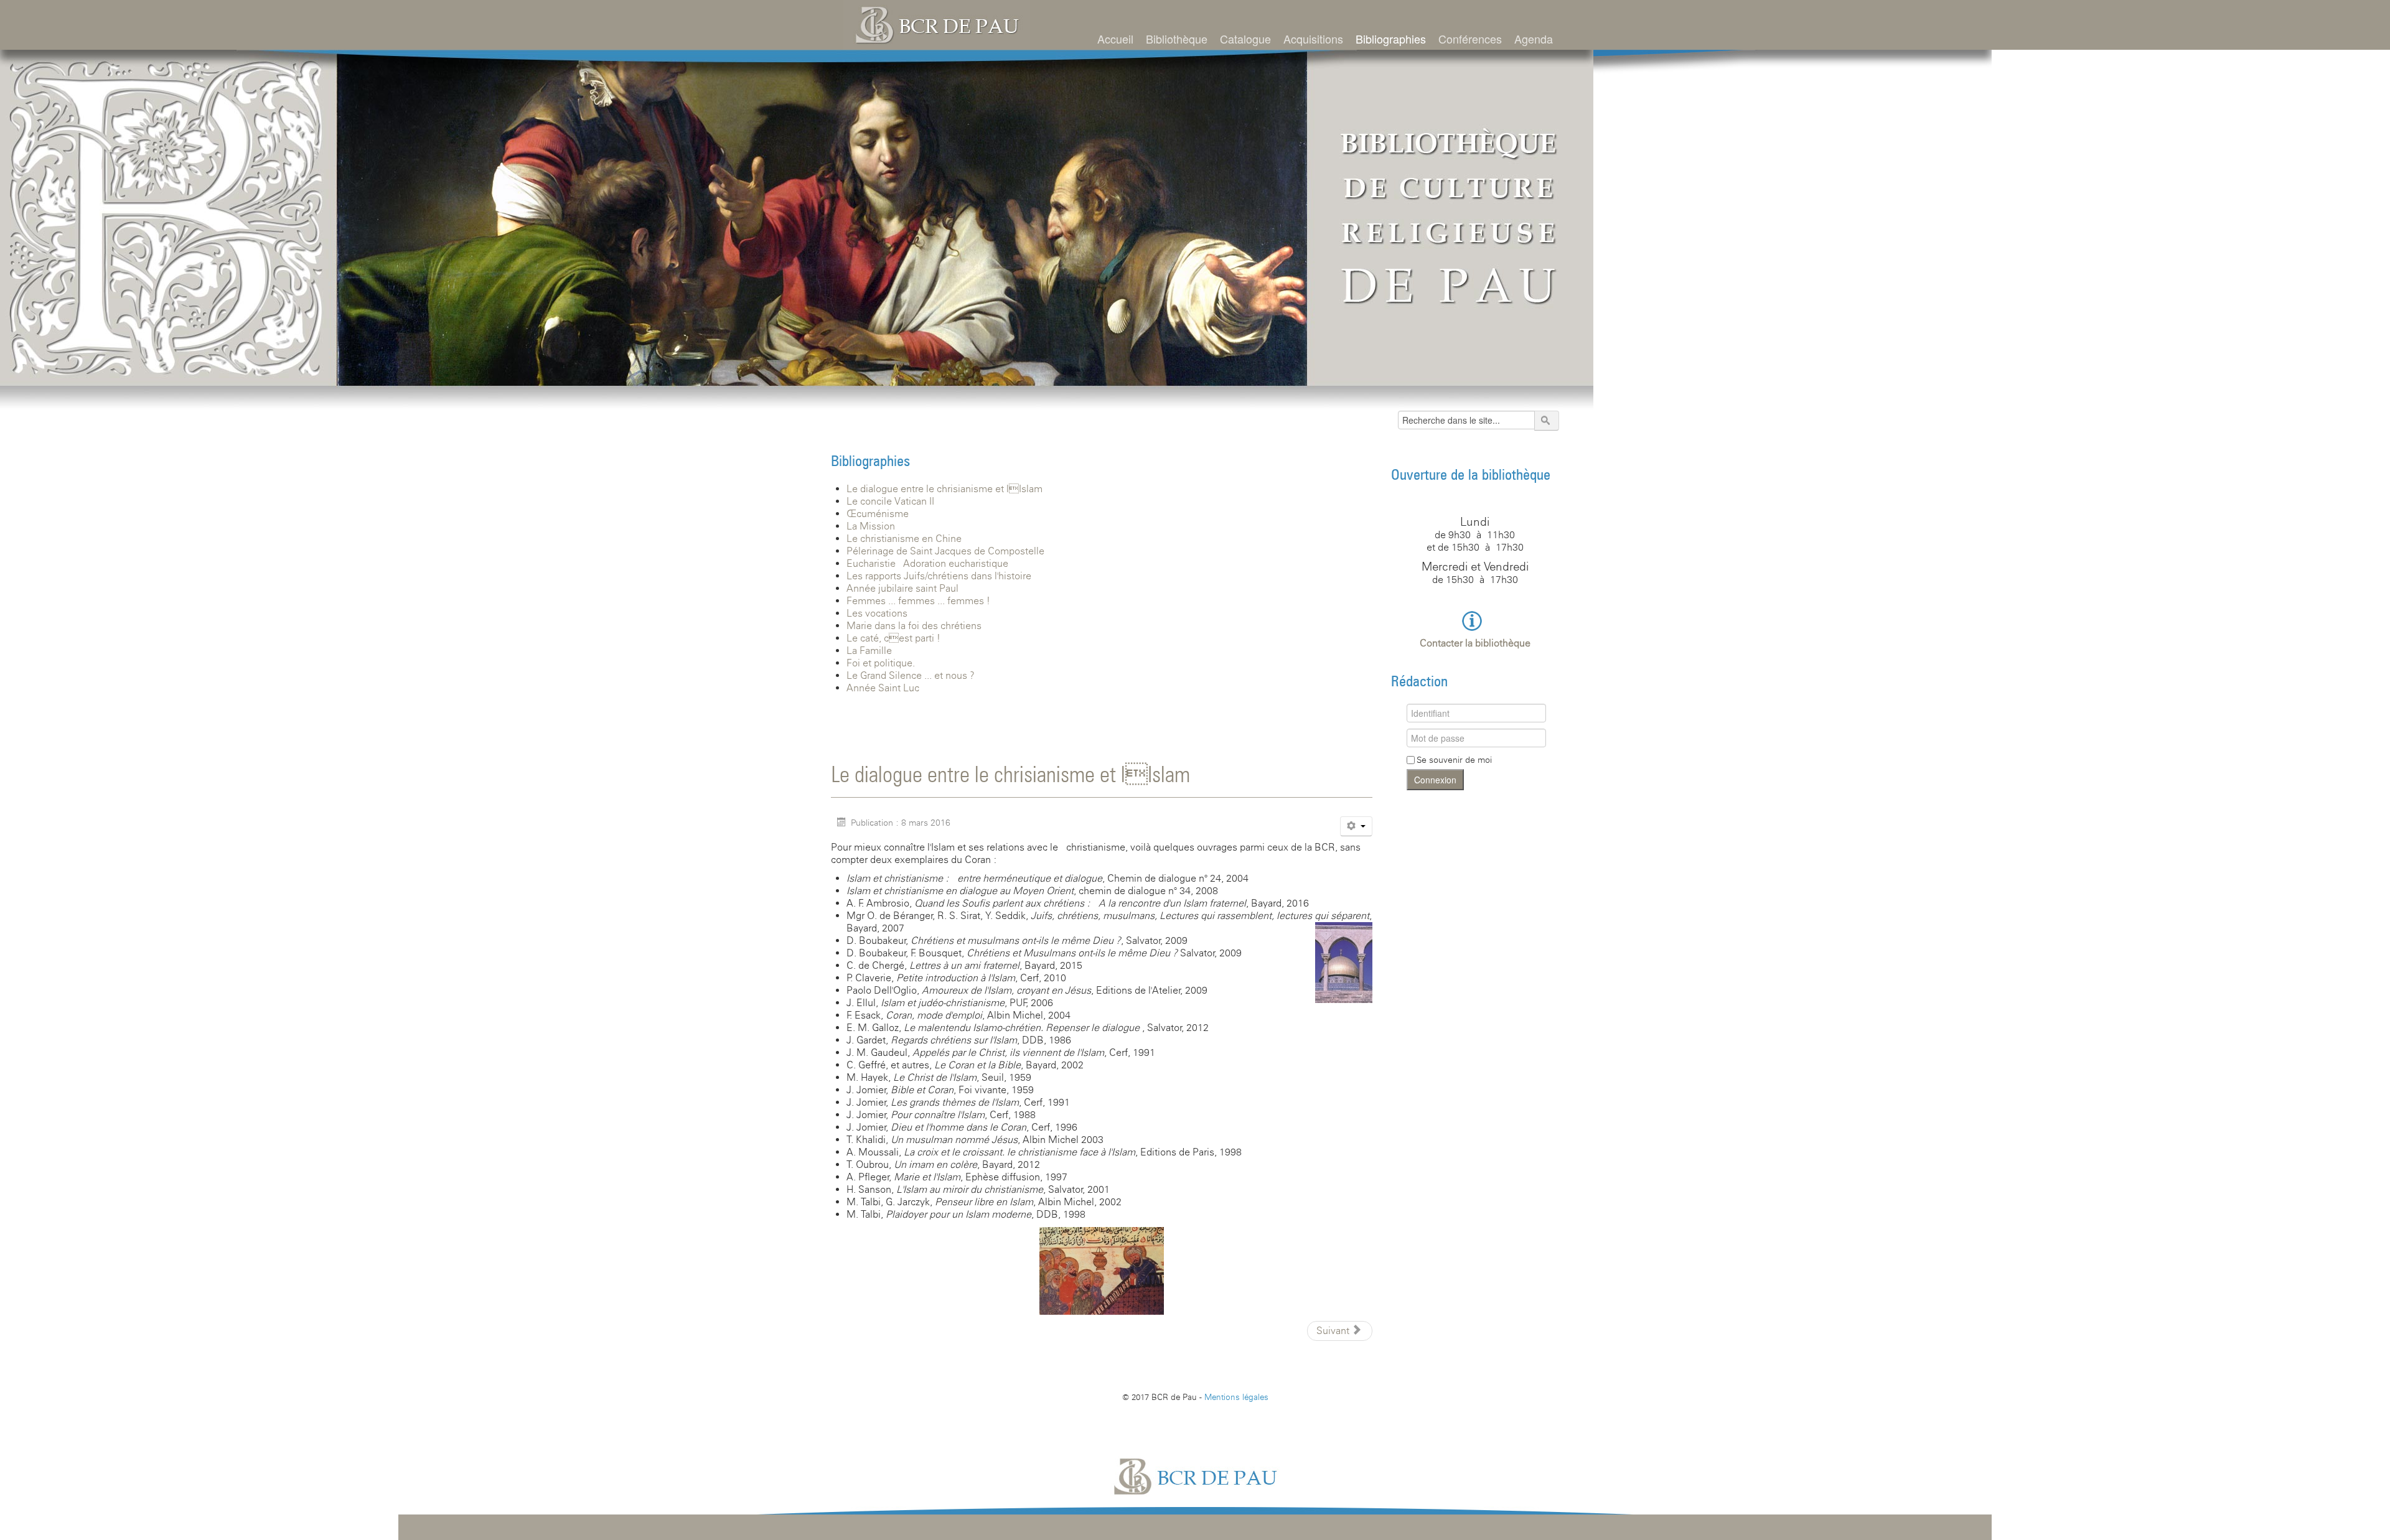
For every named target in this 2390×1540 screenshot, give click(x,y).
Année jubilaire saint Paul (902, 588)
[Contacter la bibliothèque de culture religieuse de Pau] (1475, 620)
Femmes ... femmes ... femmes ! (918, 601)
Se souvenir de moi (1454, 760)
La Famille (869, 651)
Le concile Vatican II (890, 501)
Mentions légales (1236, 1397)
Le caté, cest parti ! (893, 638)
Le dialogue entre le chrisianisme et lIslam (944, 489)
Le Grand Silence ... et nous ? (911, 675)
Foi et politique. (881, 663)
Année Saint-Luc (883, 688)
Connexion (1435, 780)
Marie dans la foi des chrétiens (914, 626)
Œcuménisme (878, 514)
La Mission (871, 526)
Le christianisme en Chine (904, 539)
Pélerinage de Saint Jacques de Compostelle (945, 551)
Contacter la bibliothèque (1475, 643)
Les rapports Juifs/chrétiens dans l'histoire (939, 576)
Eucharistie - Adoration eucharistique (927, 563)
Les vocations (877, 613)
